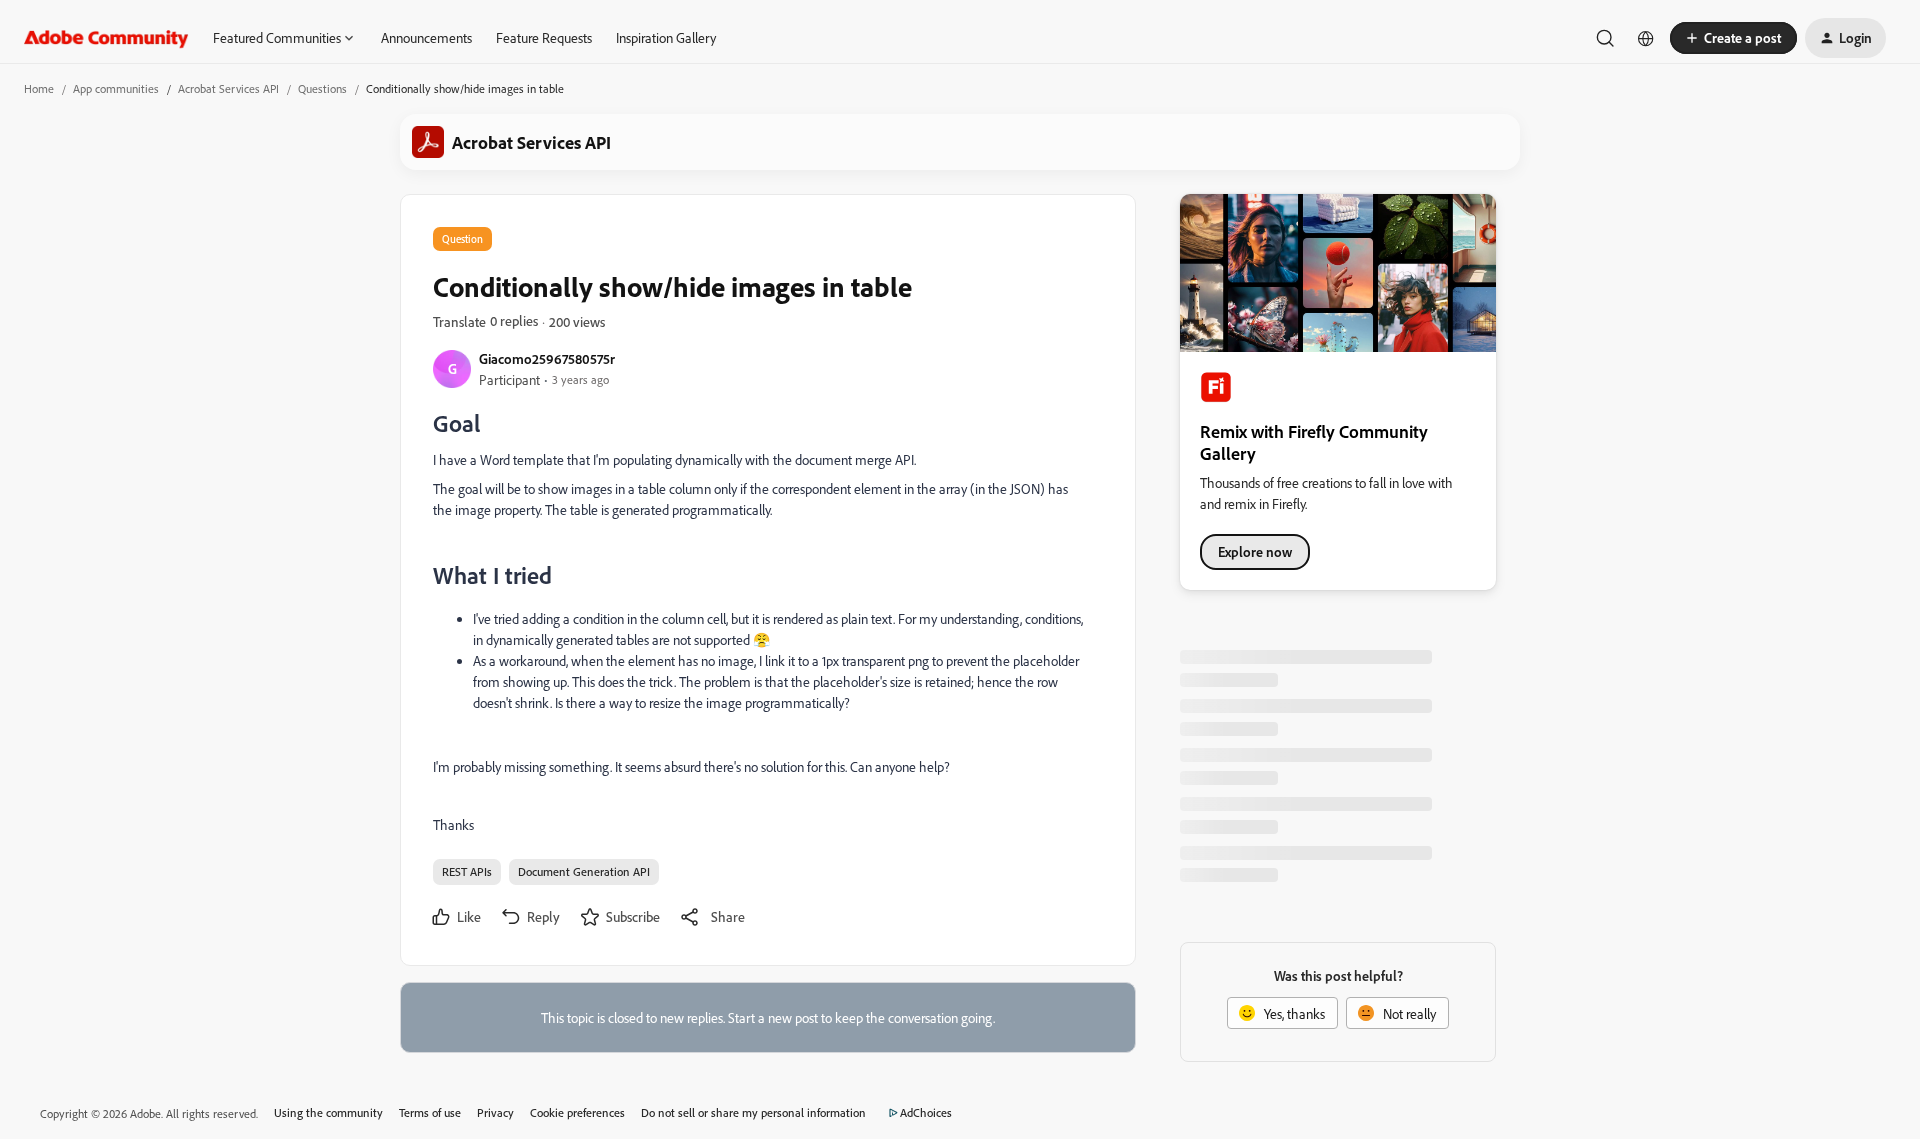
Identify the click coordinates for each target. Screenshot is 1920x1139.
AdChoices (926, 1112)
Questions (322, 88)
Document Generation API (584, 871)
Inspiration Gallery (666, 37)
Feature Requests (544, 37)
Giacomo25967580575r (547, 358)
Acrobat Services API (228, 88)
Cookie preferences (577, 1112)
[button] (1733, 38)
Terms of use (430, 1112)
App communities (116, 88)
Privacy (495, 1112)
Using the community (328, 1112)
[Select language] (1646, 38)
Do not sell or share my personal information (753, 1112)
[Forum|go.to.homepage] (106, 38)
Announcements (426, 37)
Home (39, 88)
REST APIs (467, 871)
